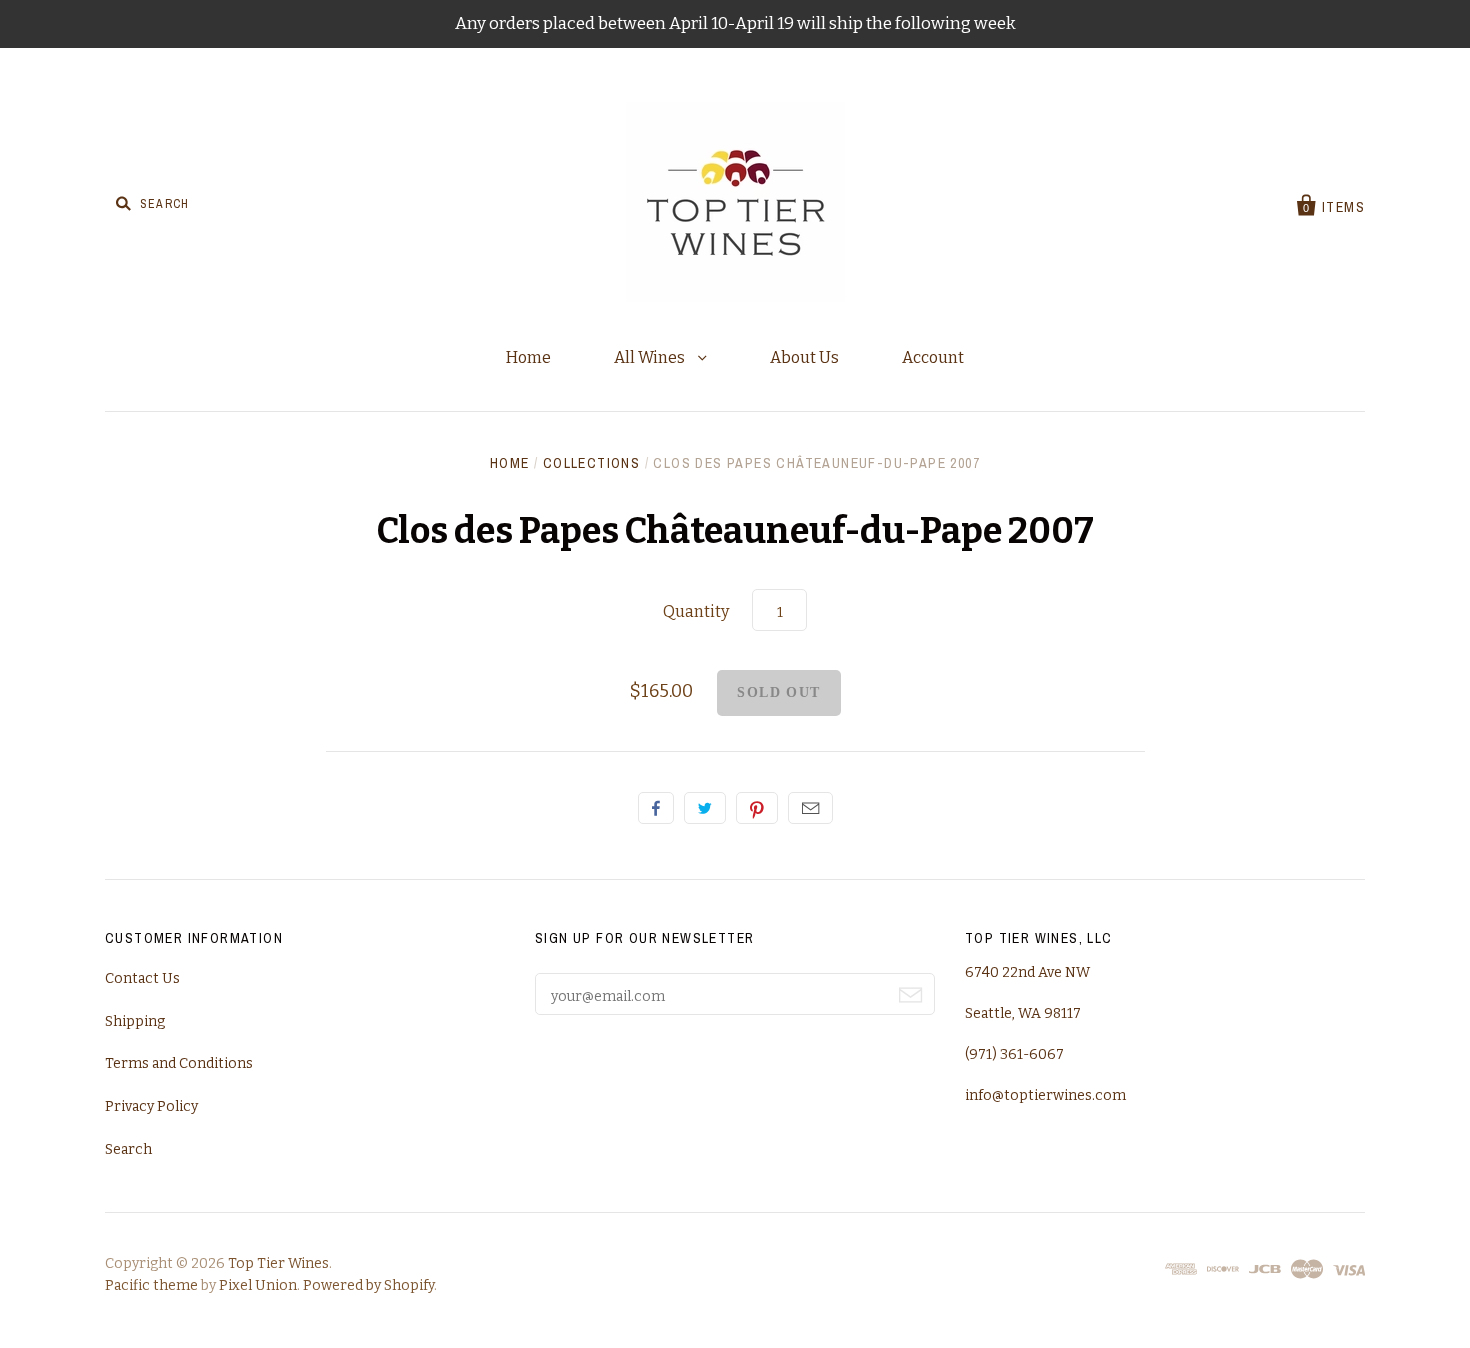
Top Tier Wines (278, 1263)
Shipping (135, 1021)
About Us (804, 357)
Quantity (696, 611)
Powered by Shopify (368, 1285)
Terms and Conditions (179, 1063)
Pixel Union (258, 1285)
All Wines (651, 357)
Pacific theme (151, 1285)
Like (656, 808)
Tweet (705, 808)
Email (810, 808)
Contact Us (142, 978)
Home (528, 357)
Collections (591, 463)
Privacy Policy (151, 1106)
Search (128, 1149)
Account (933, 357)
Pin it (757, 808)
